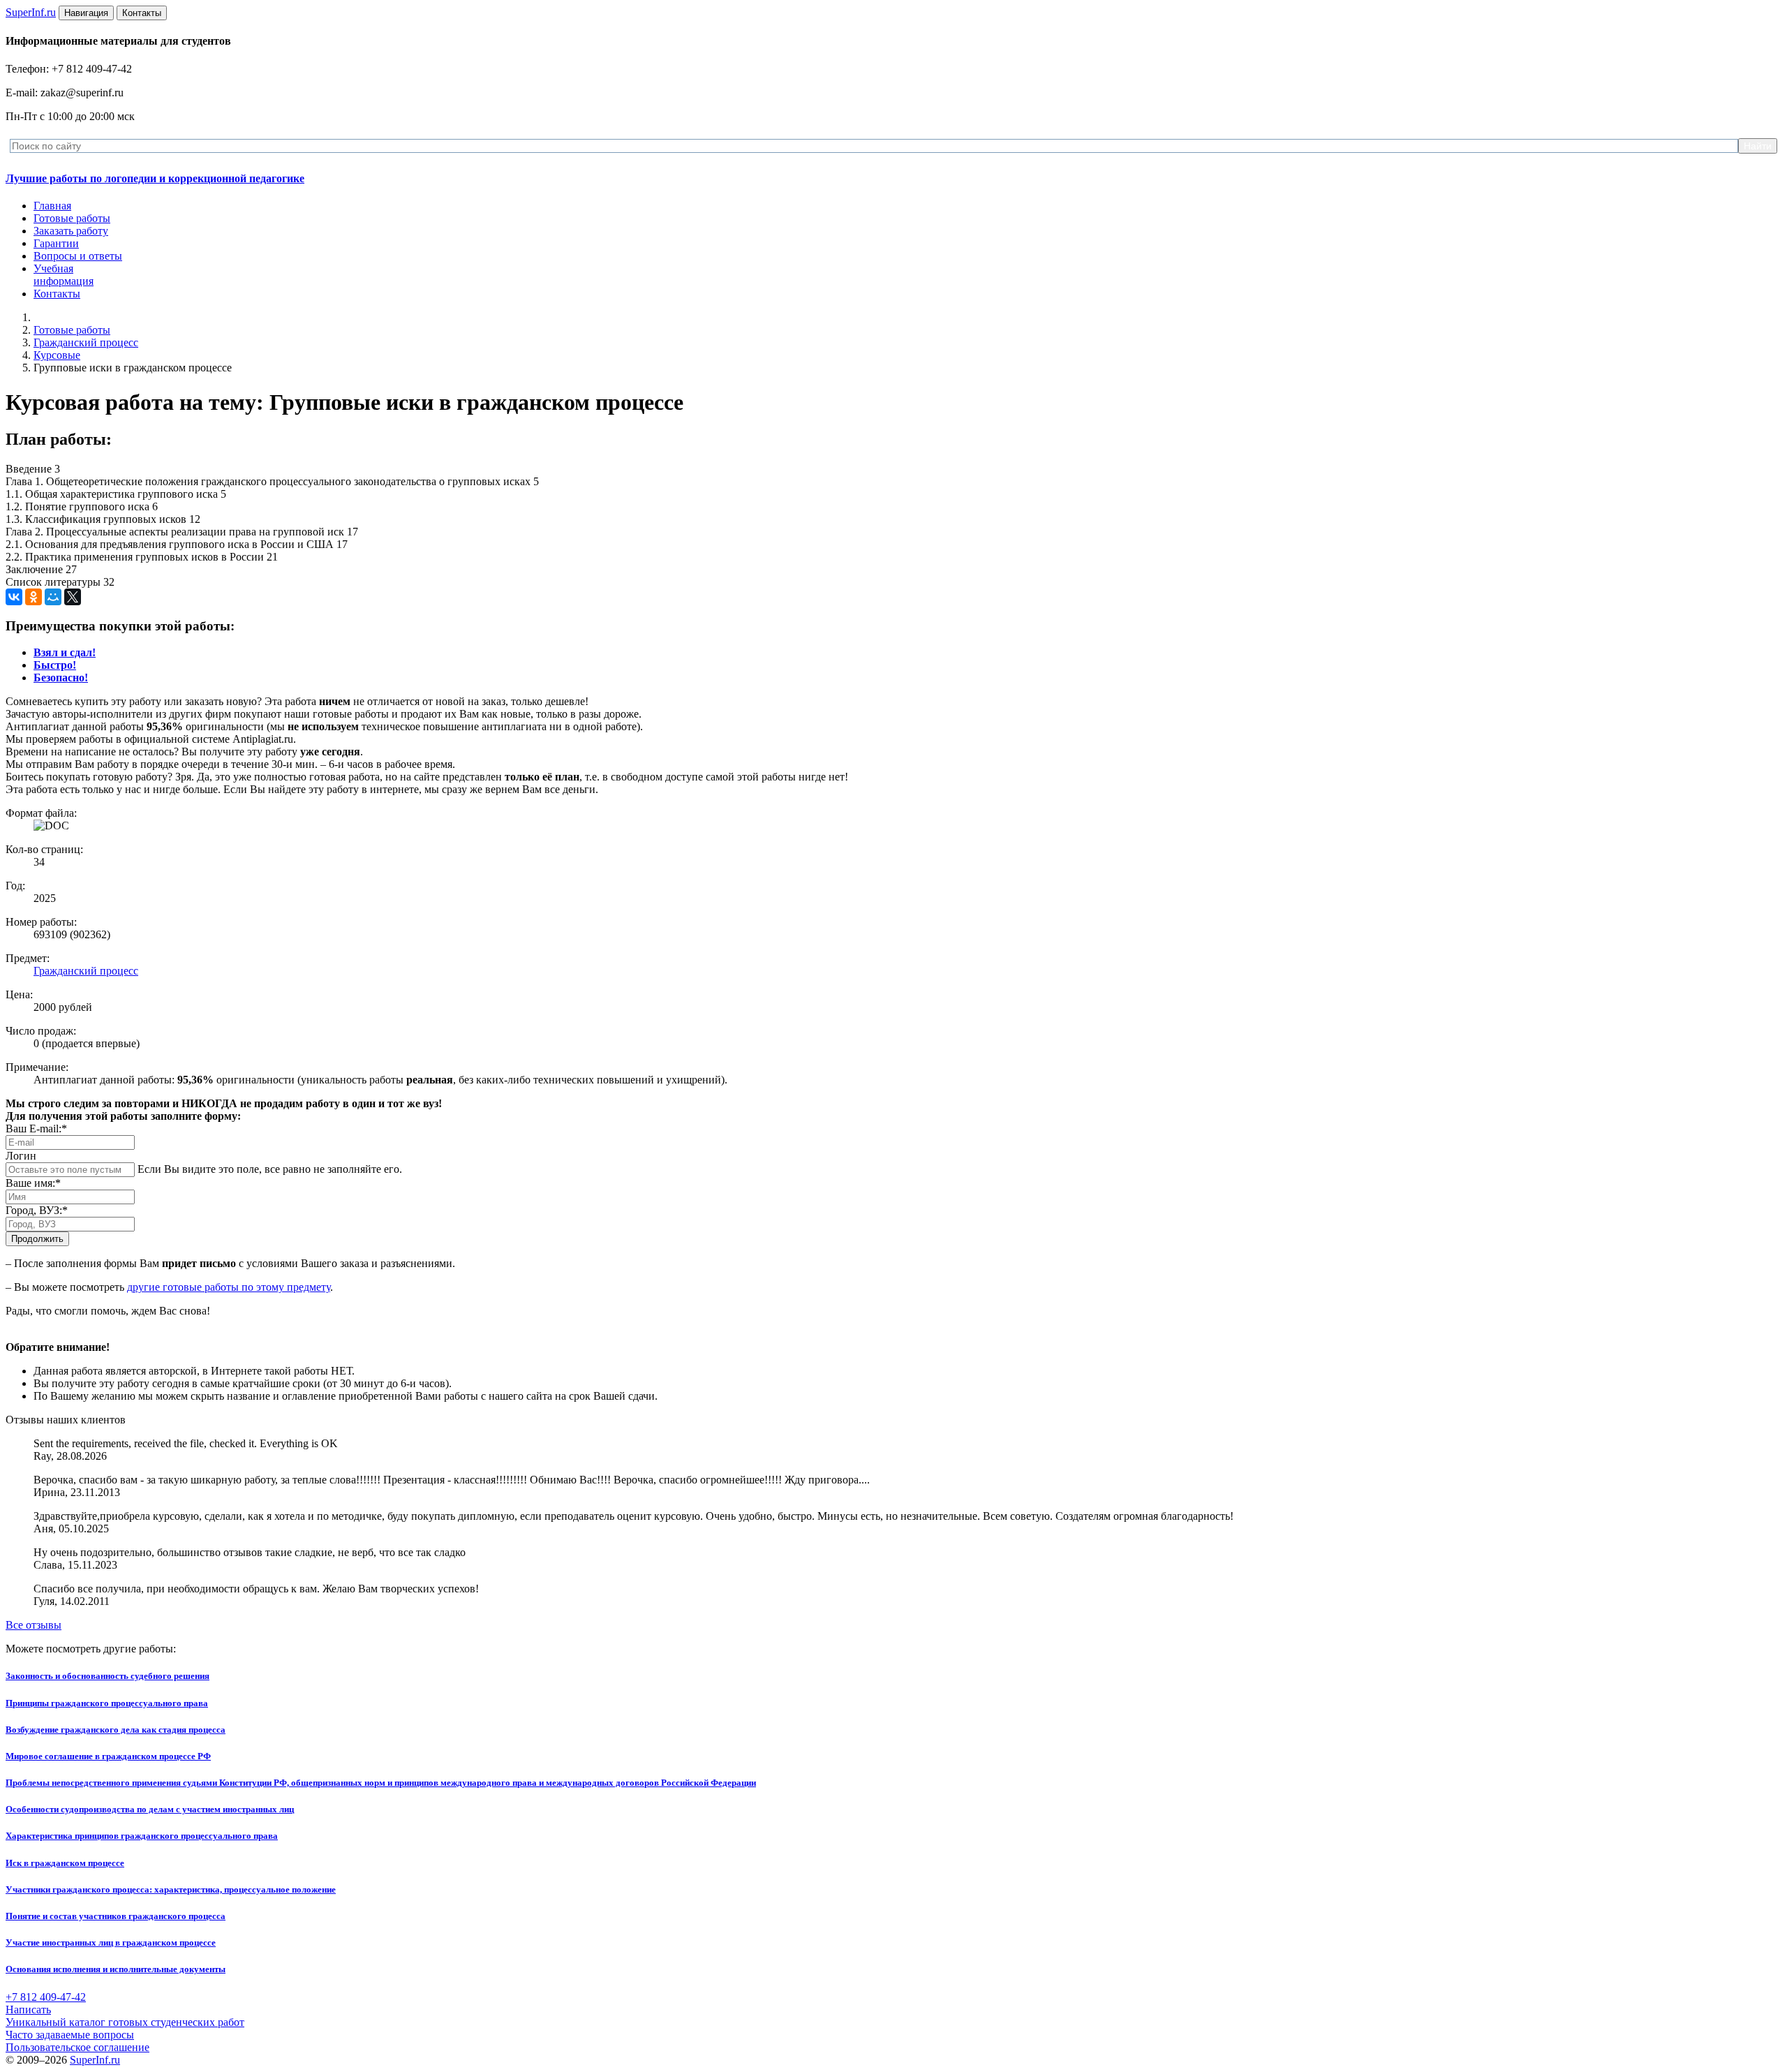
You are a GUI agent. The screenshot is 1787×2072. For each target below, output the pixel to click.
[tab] (65, 652)
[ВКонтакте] (14, 597)
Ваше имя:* (33, 1183)
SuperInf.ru (95, 2060)
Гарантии (56, 243)
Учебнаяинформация (64, 275)
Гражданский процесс (86, 342)
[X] (73, 597)
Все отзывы (34, 1625)
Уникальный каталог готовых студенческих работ (125, 2022)
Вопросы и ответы (78, 256)
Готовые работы (72, 218)
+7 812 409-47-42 (46, 1997)
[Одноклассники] (34, 597)
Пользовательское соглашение (77, 2047)
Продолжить (37, 1239)
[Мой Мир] (53, 597)
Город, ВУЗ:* (37, 1210)
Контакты (57, 294)
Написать (28, 2010)
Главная (52, 206)
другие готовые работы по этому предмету (229, 1287)
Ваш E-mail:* (36, 1128)
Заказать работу (71, 231)
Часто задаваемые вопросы (70, 2035)
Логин (21, 1156)
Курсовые (57, 355)
